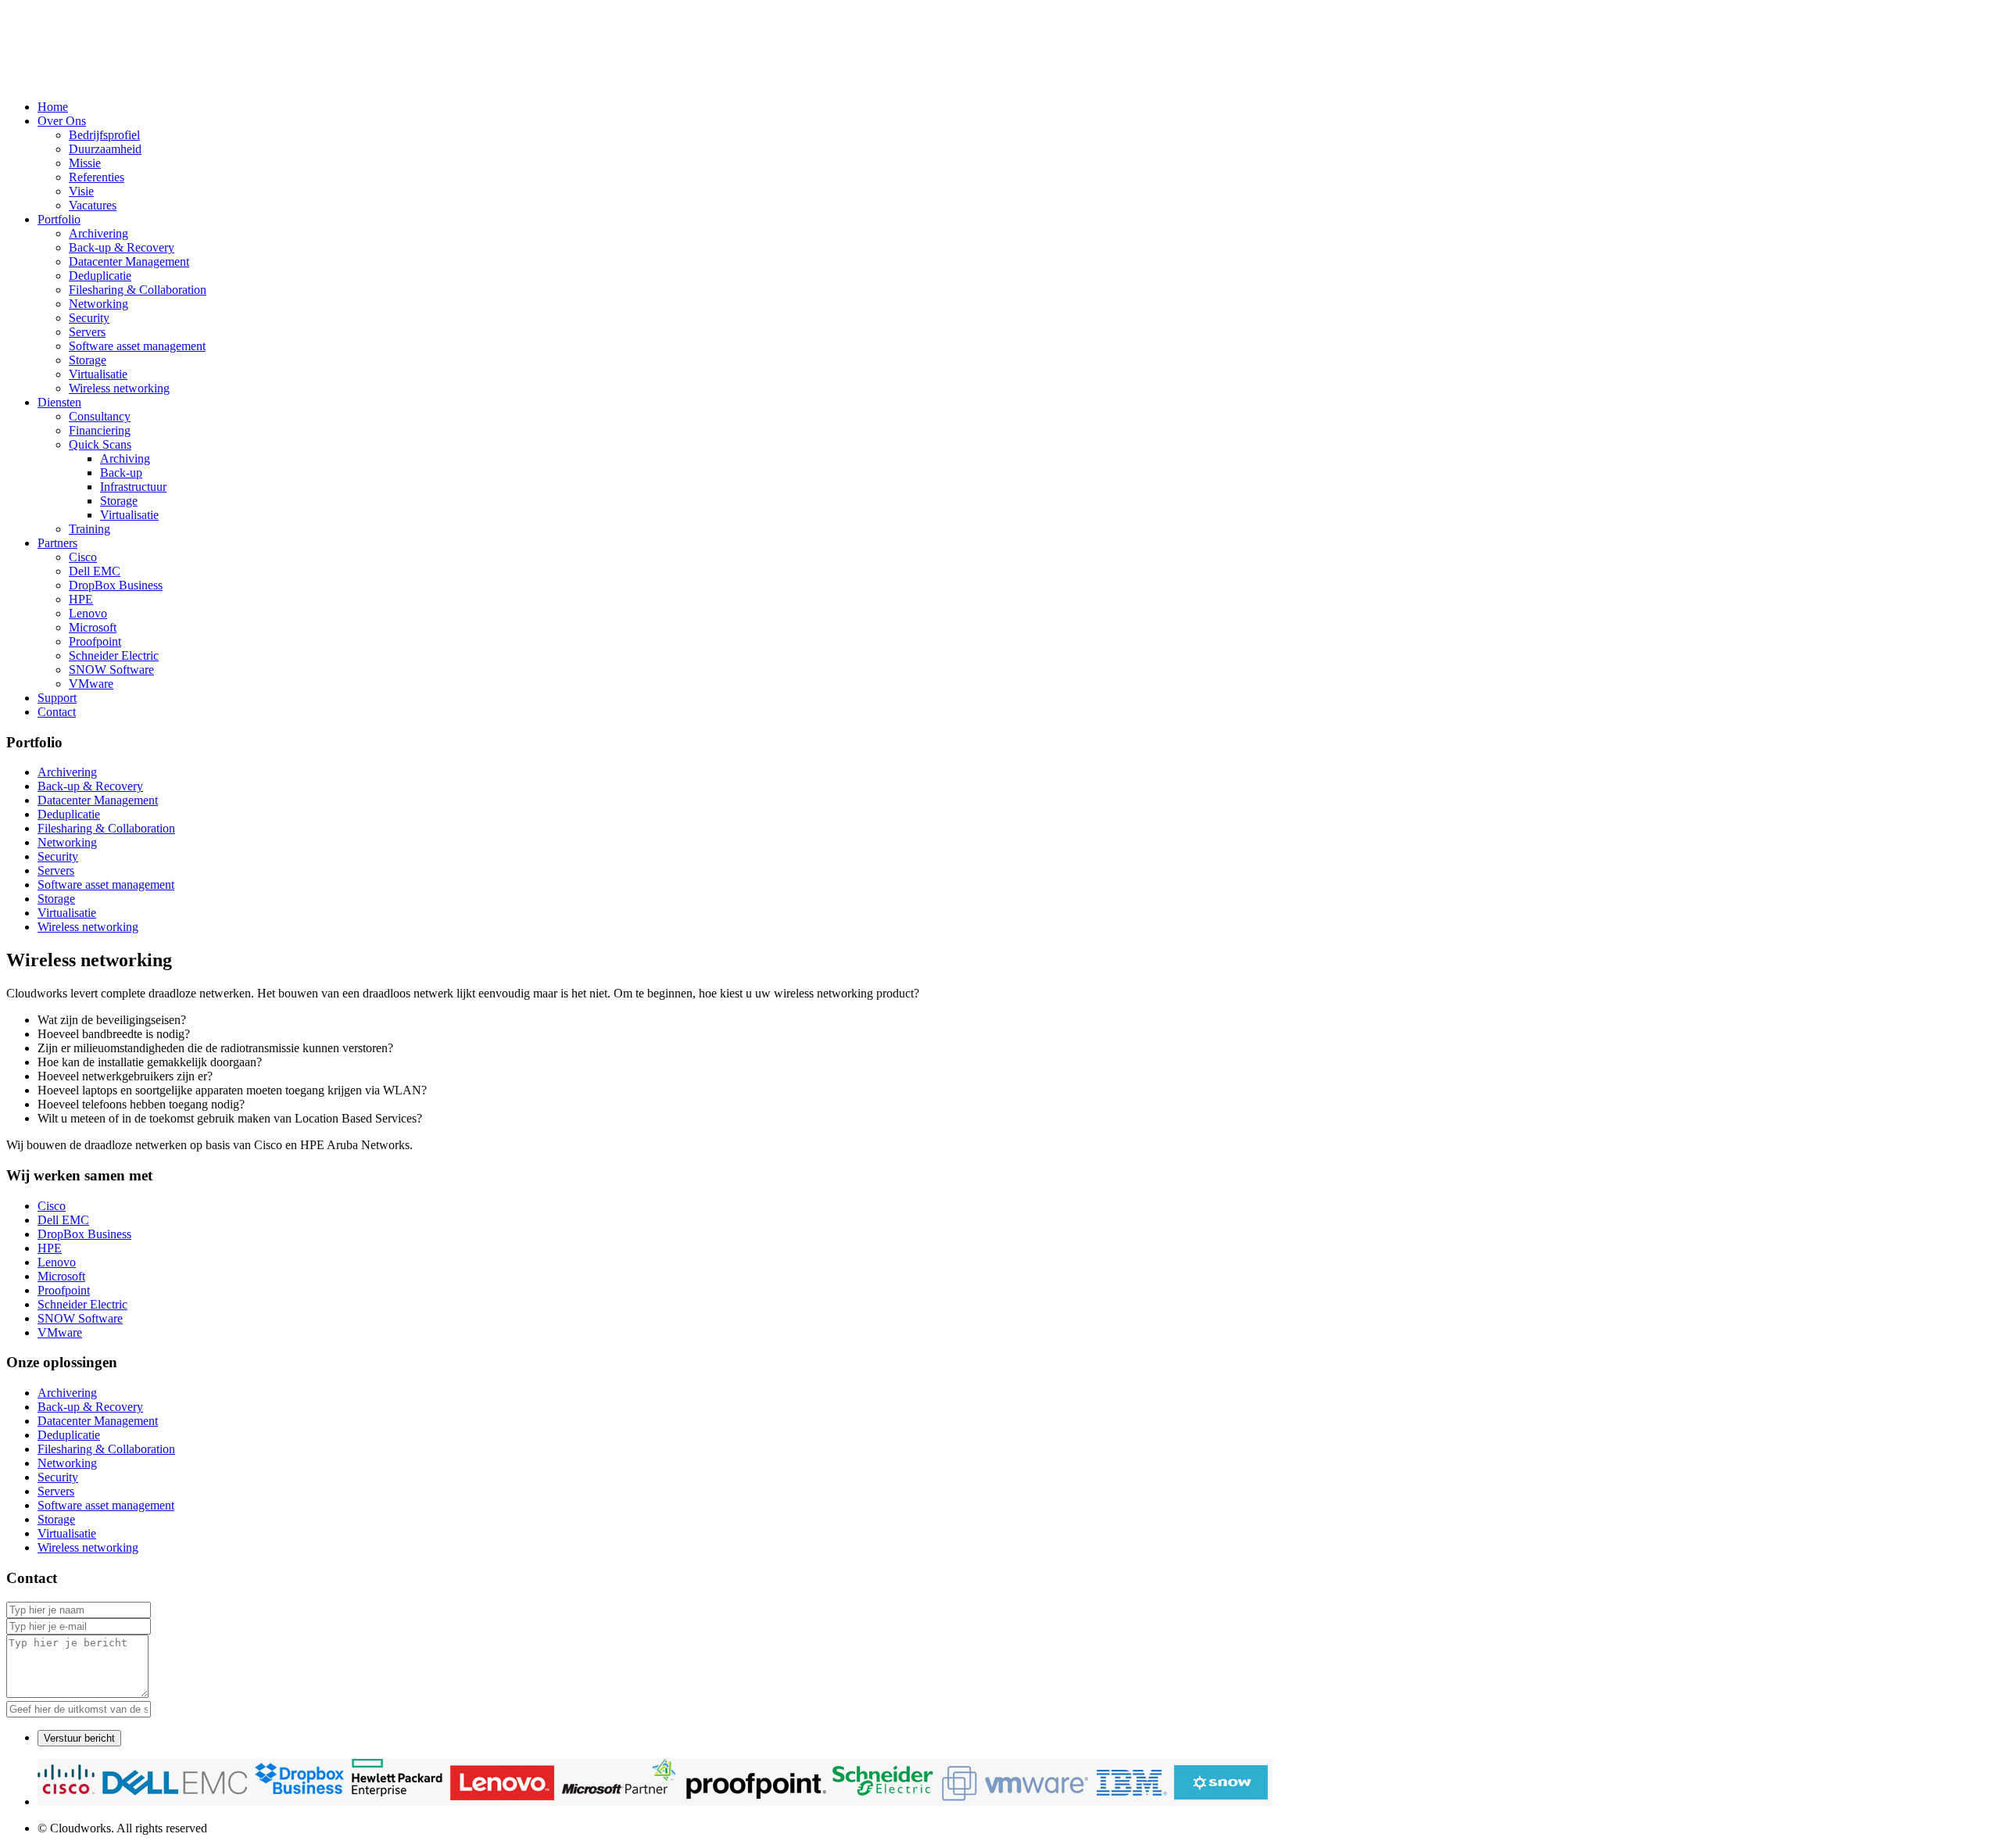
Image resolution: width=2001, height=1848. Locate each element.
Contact (57, 712)
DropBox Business (116, 585)
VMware (91, 684)
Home (53, 107)
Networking (98, 304)
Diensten (59, 402)
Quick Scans (100, 444)
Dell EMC (95, 571)
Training (89, 529)
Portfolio (59, 219)
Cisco (83, 557)
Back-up (121, 473)
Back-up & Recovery (122, 247)
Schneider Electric (114, 655)
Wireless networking (119, 388)
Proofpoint (95, 641)
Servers (87, 332)
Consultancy (100, 416)
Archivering (98, 233)
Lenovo (88, 613)
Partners (57, 543)
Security (89, 318)
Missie (85, 163)
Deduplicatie (100, 276)
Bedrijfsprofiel (104, 135)
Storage (88, 360)
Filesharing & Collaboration (138, 290)
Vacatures (93, 205)
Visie (81, 191)
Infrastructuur (133, 487)
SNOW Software (111, 670)
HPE (81, 599)
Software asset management (137, 346)
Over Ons (62, 121)
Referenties (97, 177)
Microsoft (93, 627)
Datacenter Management (129, 261)
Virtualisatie (98, 374)
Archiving (125, 458)
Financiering (100, 430)
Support (57, 698)
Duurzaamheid (105, 149)
